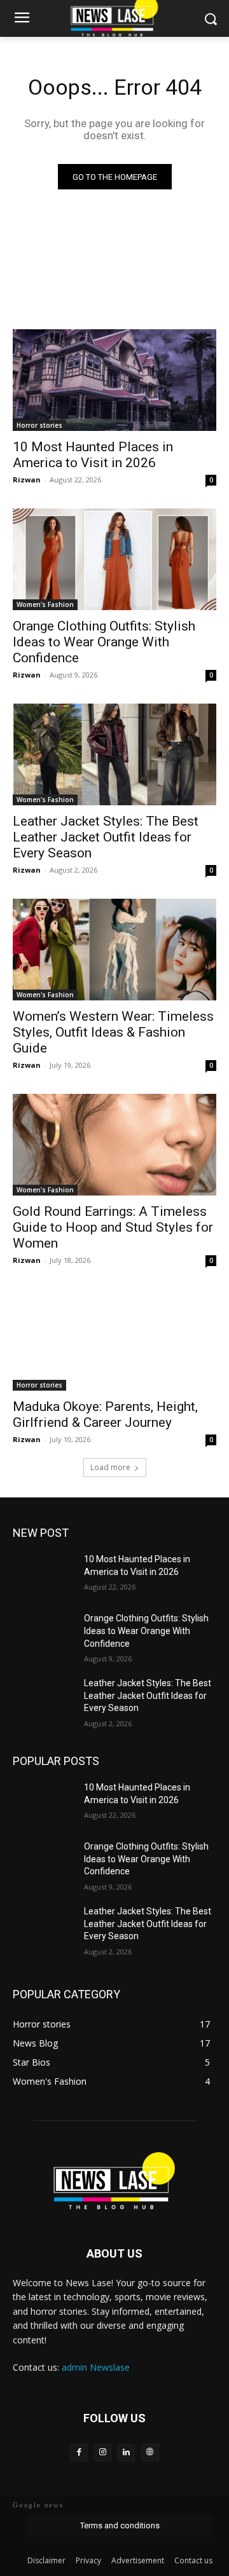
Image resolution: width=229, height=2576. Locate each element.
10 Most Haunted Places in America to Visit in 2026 (93, 455)
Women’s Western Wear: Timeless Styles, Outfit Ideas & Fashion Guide (113, 1032)
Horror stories (39, 425)
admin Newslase (96, 2367)
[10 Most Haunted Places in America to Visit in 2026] (114, 380)
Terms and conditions (120, 2525)
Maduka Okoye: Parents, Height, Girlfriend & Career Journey (105, 1414)
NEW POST (41, 1533)
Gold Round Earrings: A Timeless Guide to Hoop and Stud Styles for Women (113, 1227)
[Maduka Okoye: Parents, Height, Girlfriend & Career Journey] (114, 1340)
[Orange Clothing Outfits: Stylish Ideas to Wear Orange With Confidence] (114, 559)
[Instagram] (103, 2452)
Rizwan (27, 480)
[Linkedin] (126, 2452)
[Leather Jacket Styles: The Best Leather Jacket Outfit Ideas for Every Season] (114, 754)
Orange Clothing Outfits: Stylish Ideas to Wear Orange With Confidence (104, 642)
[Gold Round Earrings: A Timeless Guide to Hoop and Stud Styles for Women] (114, 1145)
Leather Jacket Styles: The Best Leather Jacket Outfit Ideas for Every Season (106, 837)
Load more (110, 1467)
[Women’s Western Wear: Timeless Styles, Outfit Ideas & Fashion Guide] (114, 950)
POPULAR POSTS (56, 1761)
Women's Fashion (45, 604)
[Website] (150, 2452)
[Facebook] (79, 2452)
